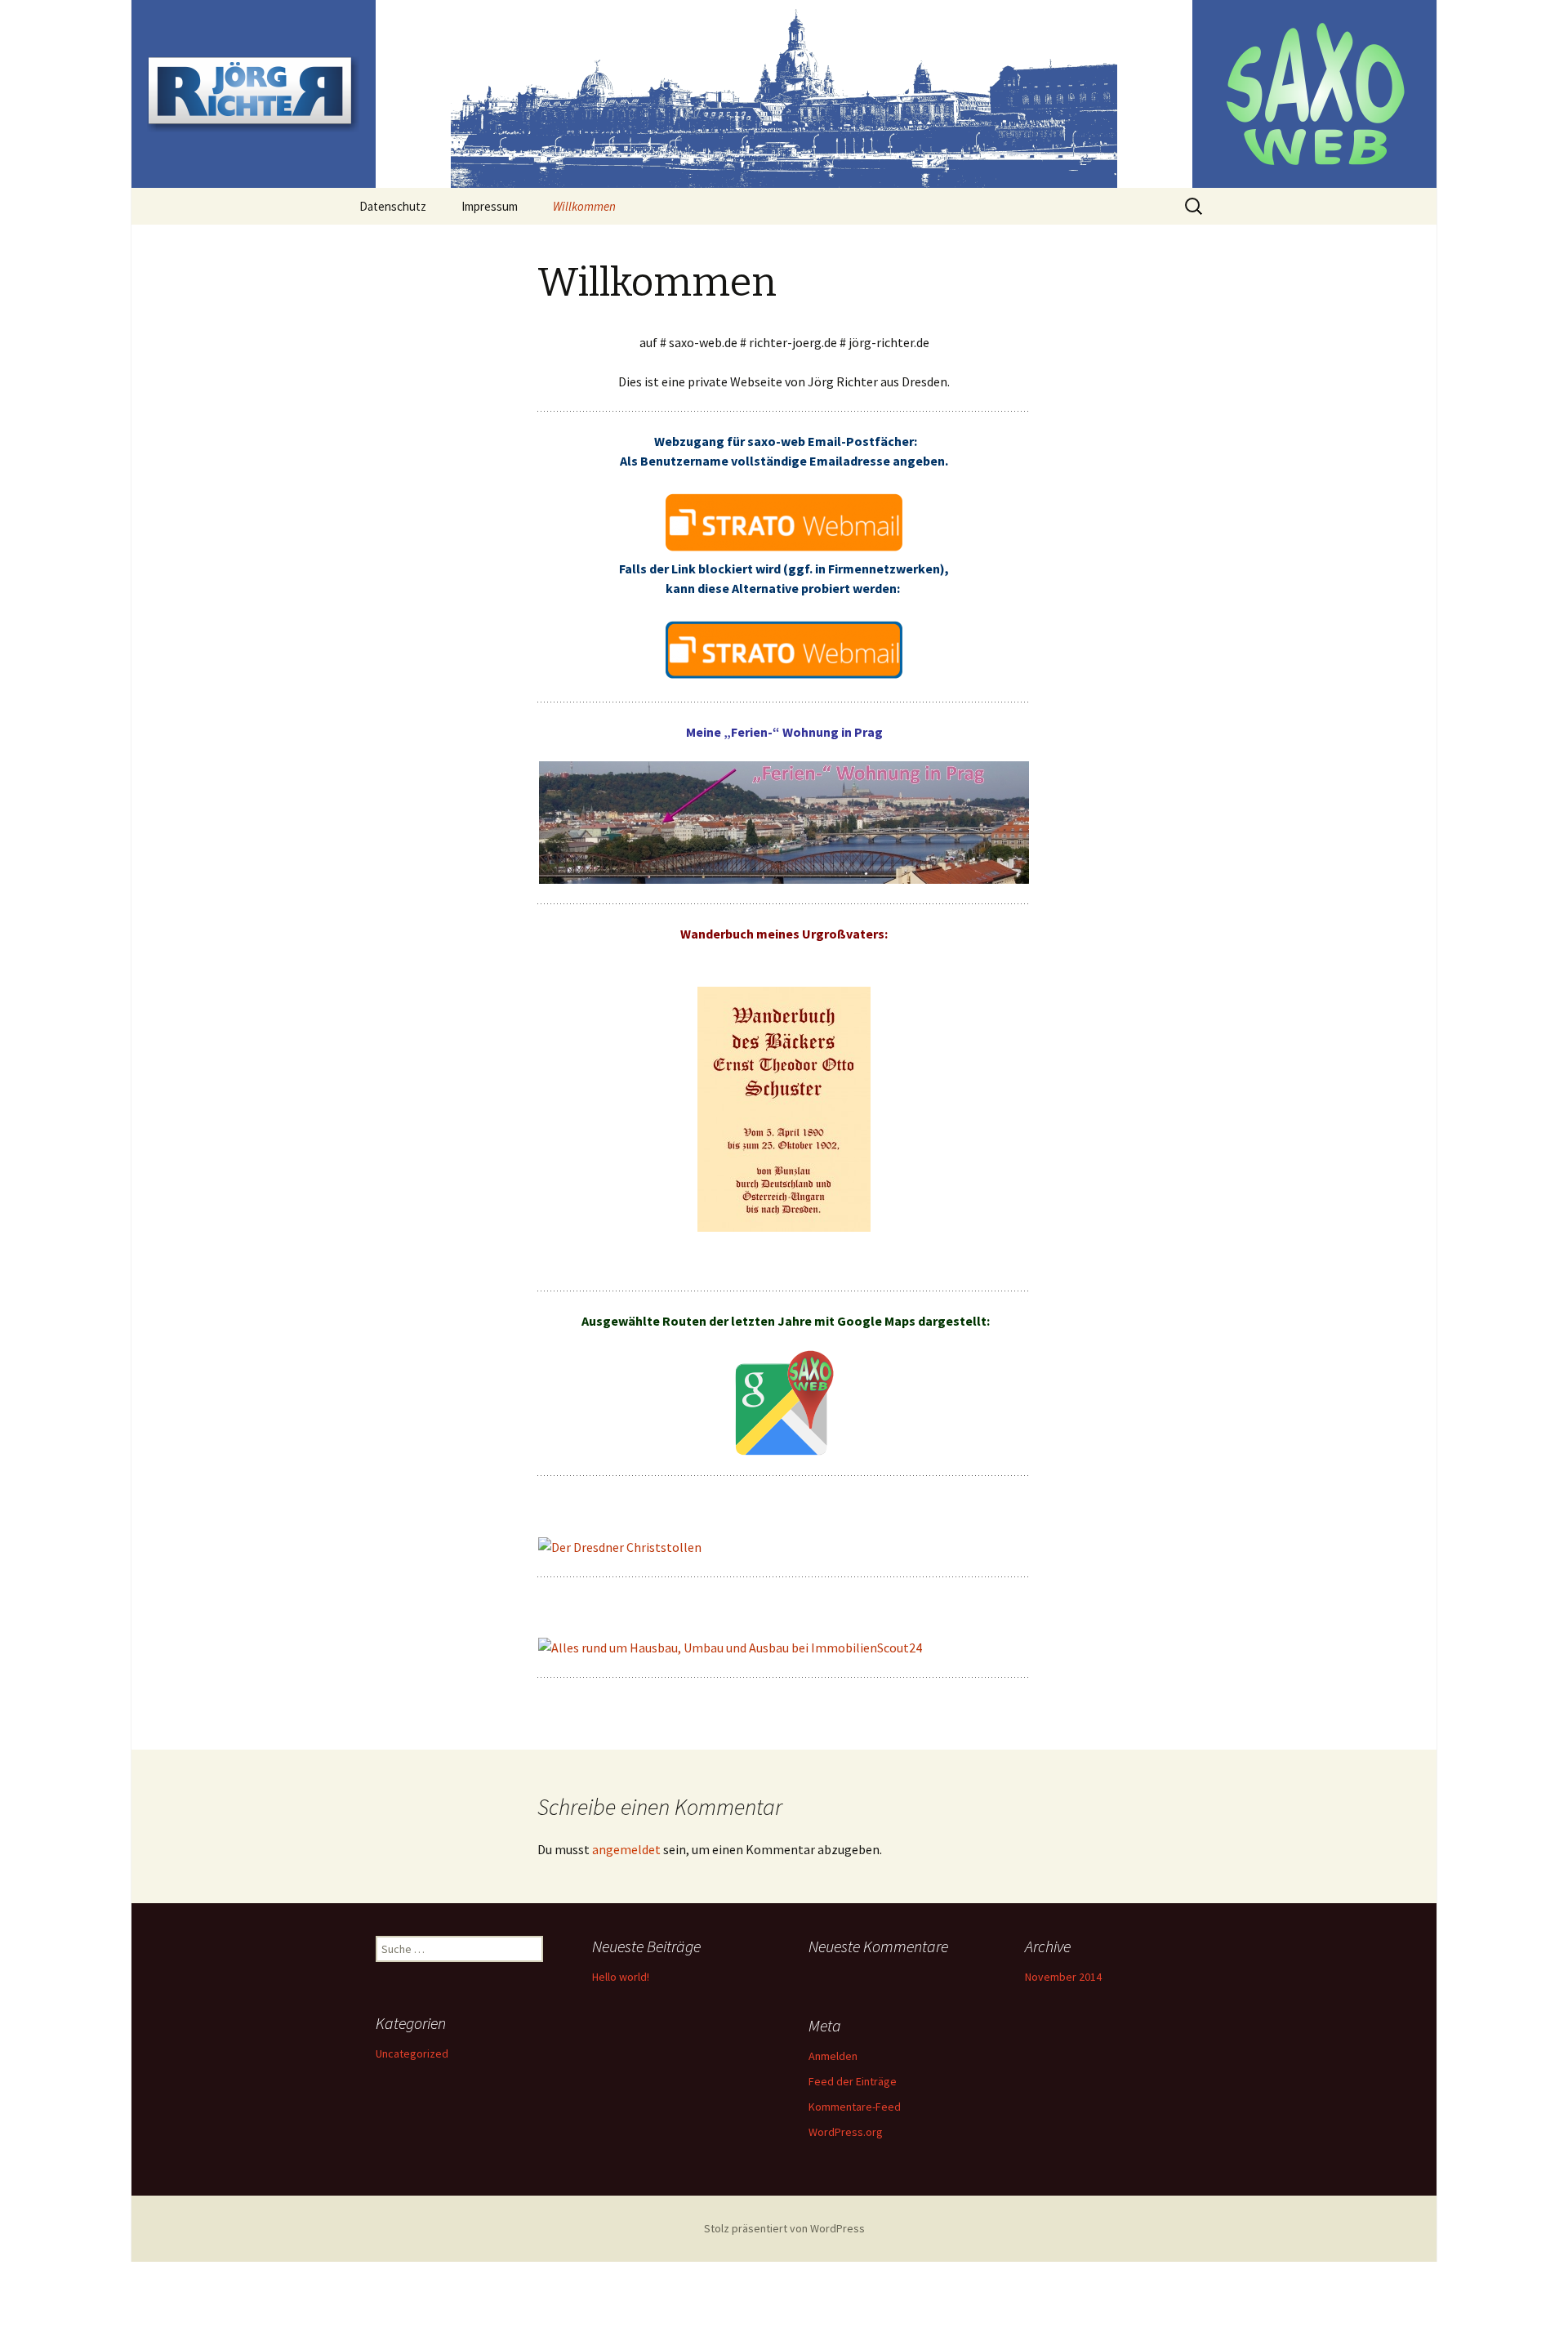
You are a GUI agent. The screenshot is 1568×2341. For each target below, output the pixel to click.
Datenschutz (393, 206)
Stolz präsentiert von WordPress (784, 2228)
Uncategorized (412, 2053)
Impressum (490, 206)
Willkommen (584, 206)
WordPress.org (846, 2132)
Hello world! (621, 1977)
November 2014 (1063, 1977)
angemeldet (626, 1849)
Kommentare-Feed (855, 2107)
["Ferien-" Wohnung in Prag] (784, 823)
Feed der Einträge (853, 2081)
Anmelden (833, 2056)
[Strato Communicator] (784, 522)
